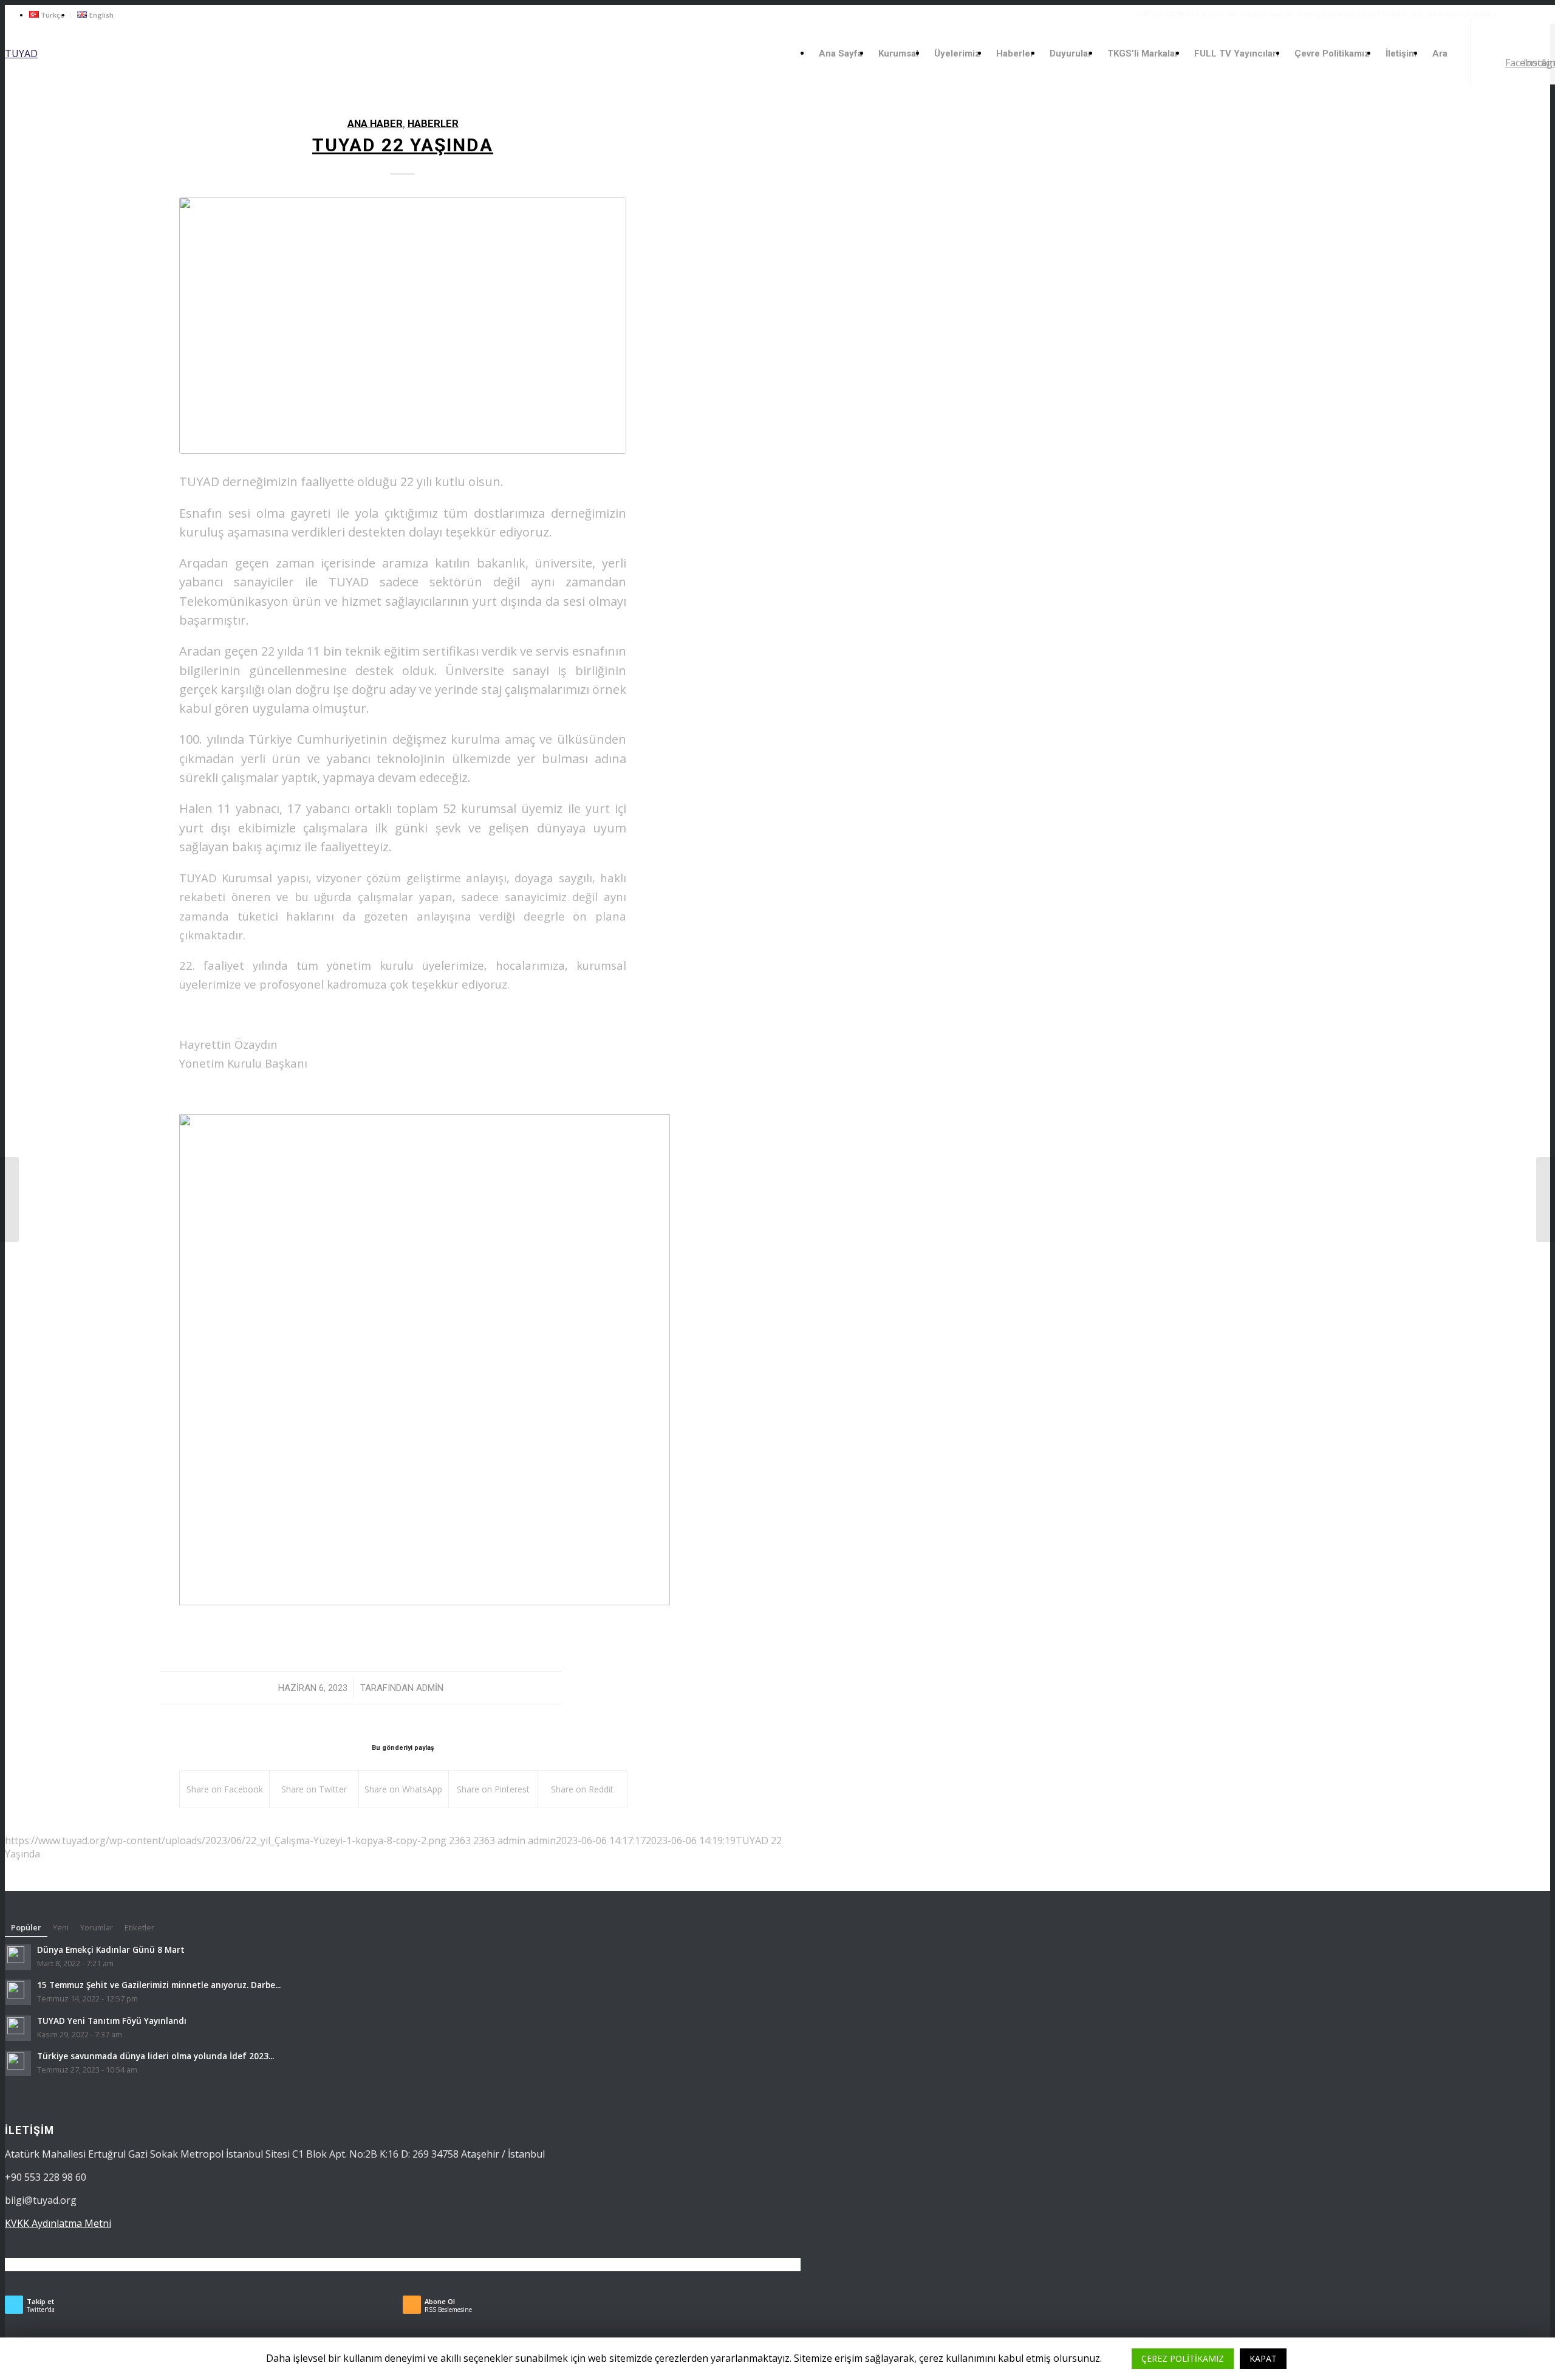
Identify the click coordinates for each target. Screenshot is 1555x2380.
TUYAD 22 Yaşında (403, 145)
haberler (433, 124)
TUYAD (21, 53)
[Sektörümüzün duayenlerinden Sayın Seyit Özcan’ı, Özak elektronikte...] (9, 1199)
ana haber (375, 124)
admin (430, 1688)
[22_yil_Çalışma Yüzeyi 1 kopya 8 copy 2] (403, 325)
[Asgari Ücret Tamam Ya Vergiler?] (1546, 1199)
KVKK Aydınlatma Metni (58, 2223)
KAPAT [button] (1263, 2358)
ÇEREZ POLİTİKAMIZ (1183, 2358)
